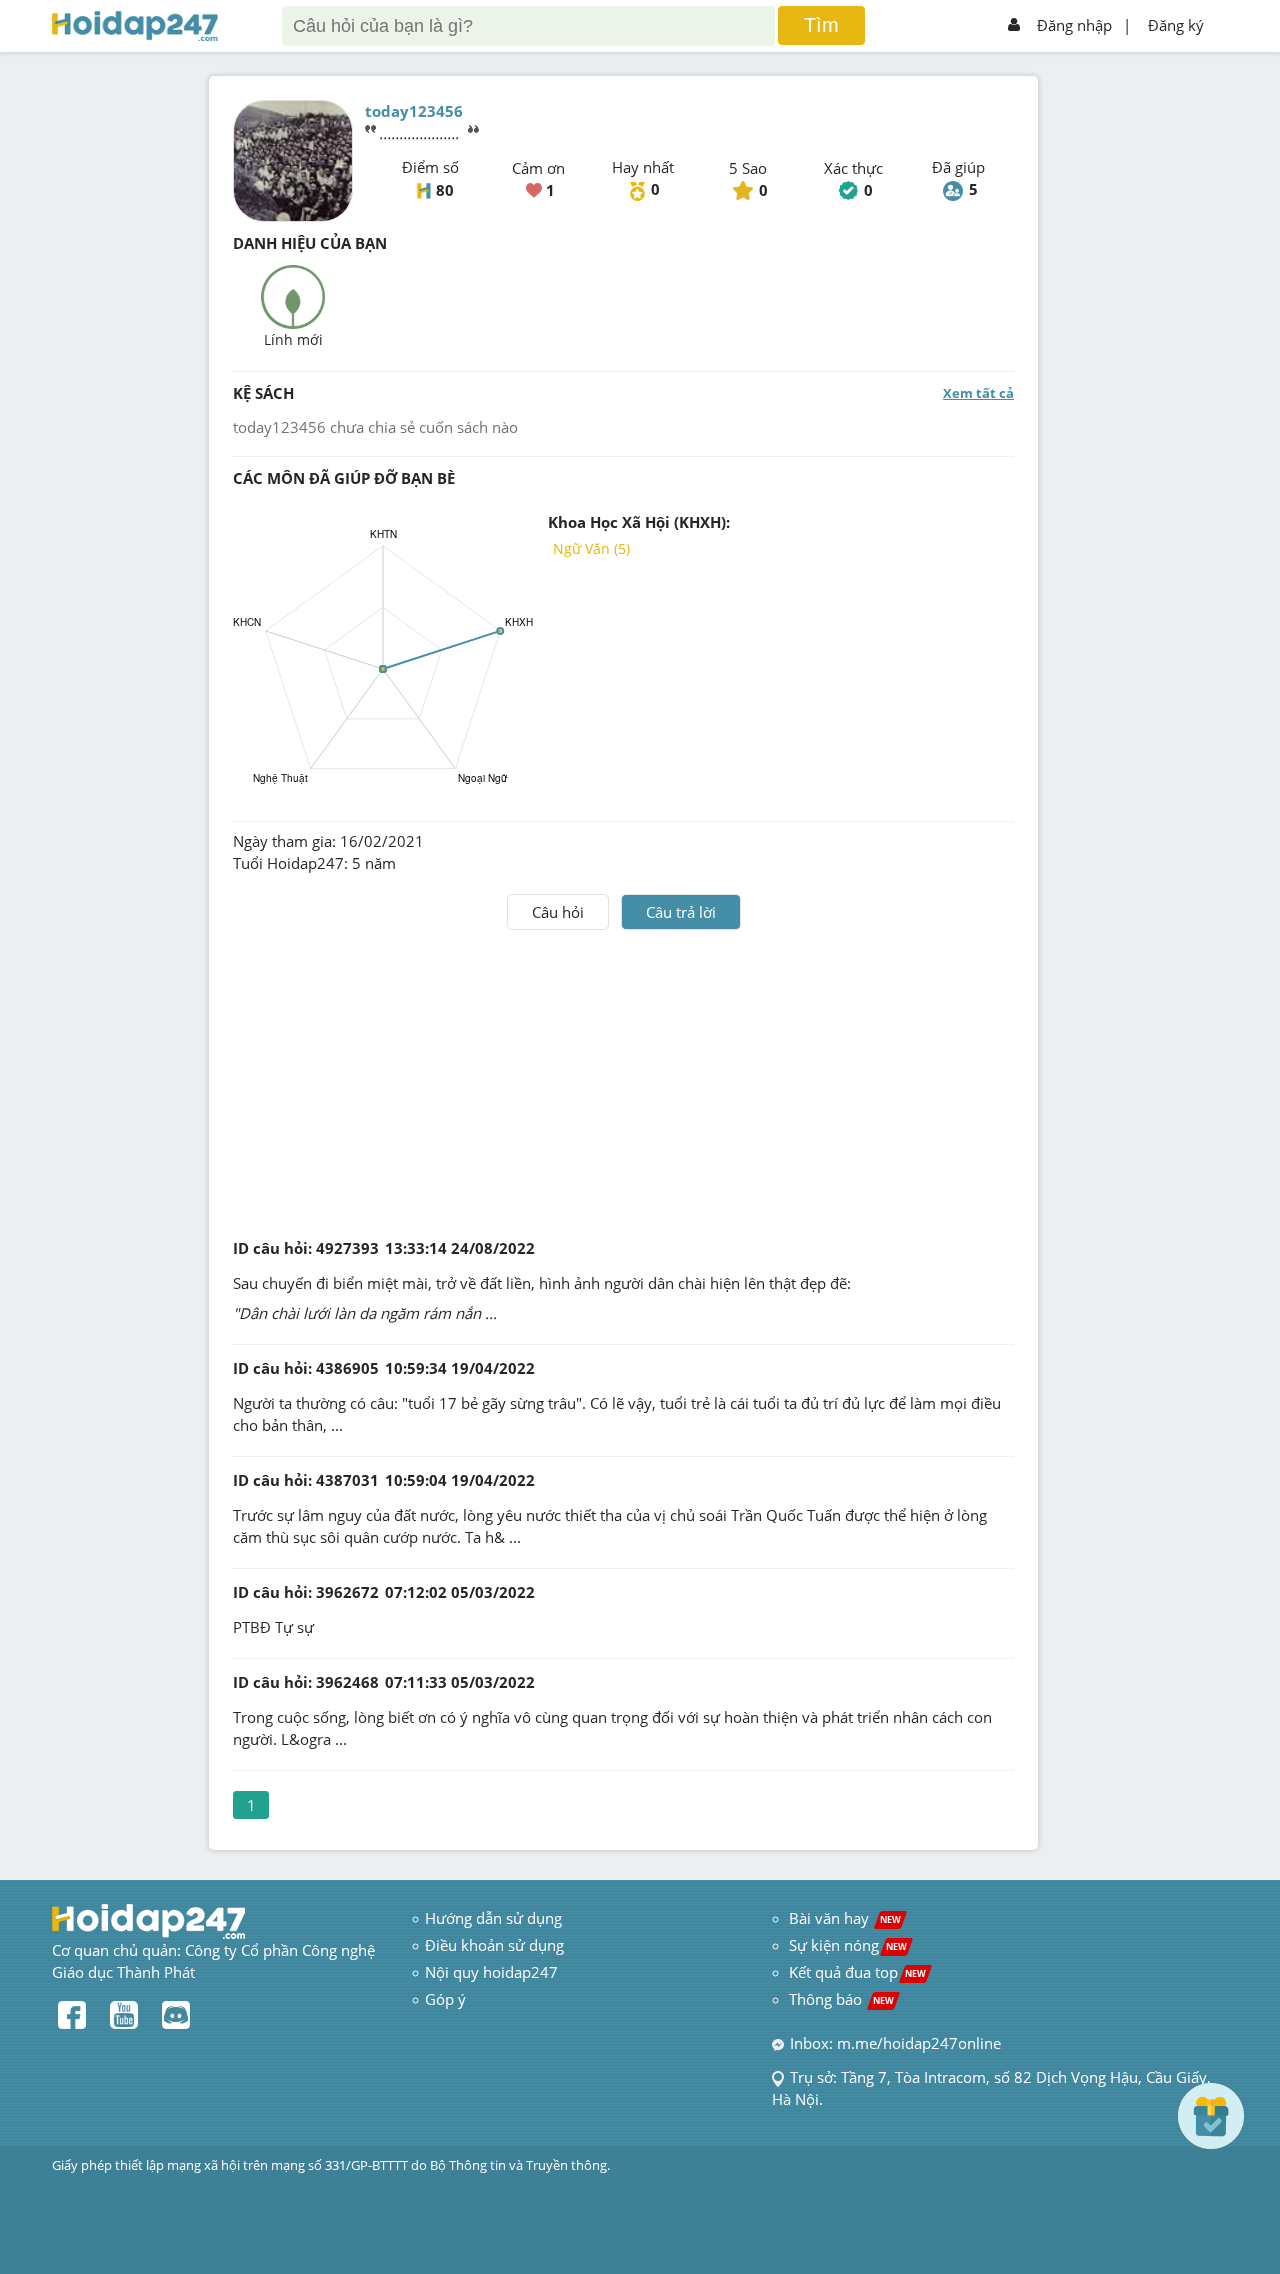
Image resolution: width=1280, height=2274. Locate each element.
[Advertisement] (624, 1080)
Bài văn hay (843, 1918)
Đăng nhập (1074, 25)
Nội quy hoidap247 (491, 1972)
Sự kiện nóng (848, 1945)
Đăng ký (1176, 25)
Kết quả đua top (857, 1972)
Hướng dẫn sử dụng (493, 1918)
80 (445, 190)
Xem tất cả (978, 393)
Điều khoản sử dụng (494, 1945)
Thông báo (841, 1999)
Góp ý (445, 1999)
